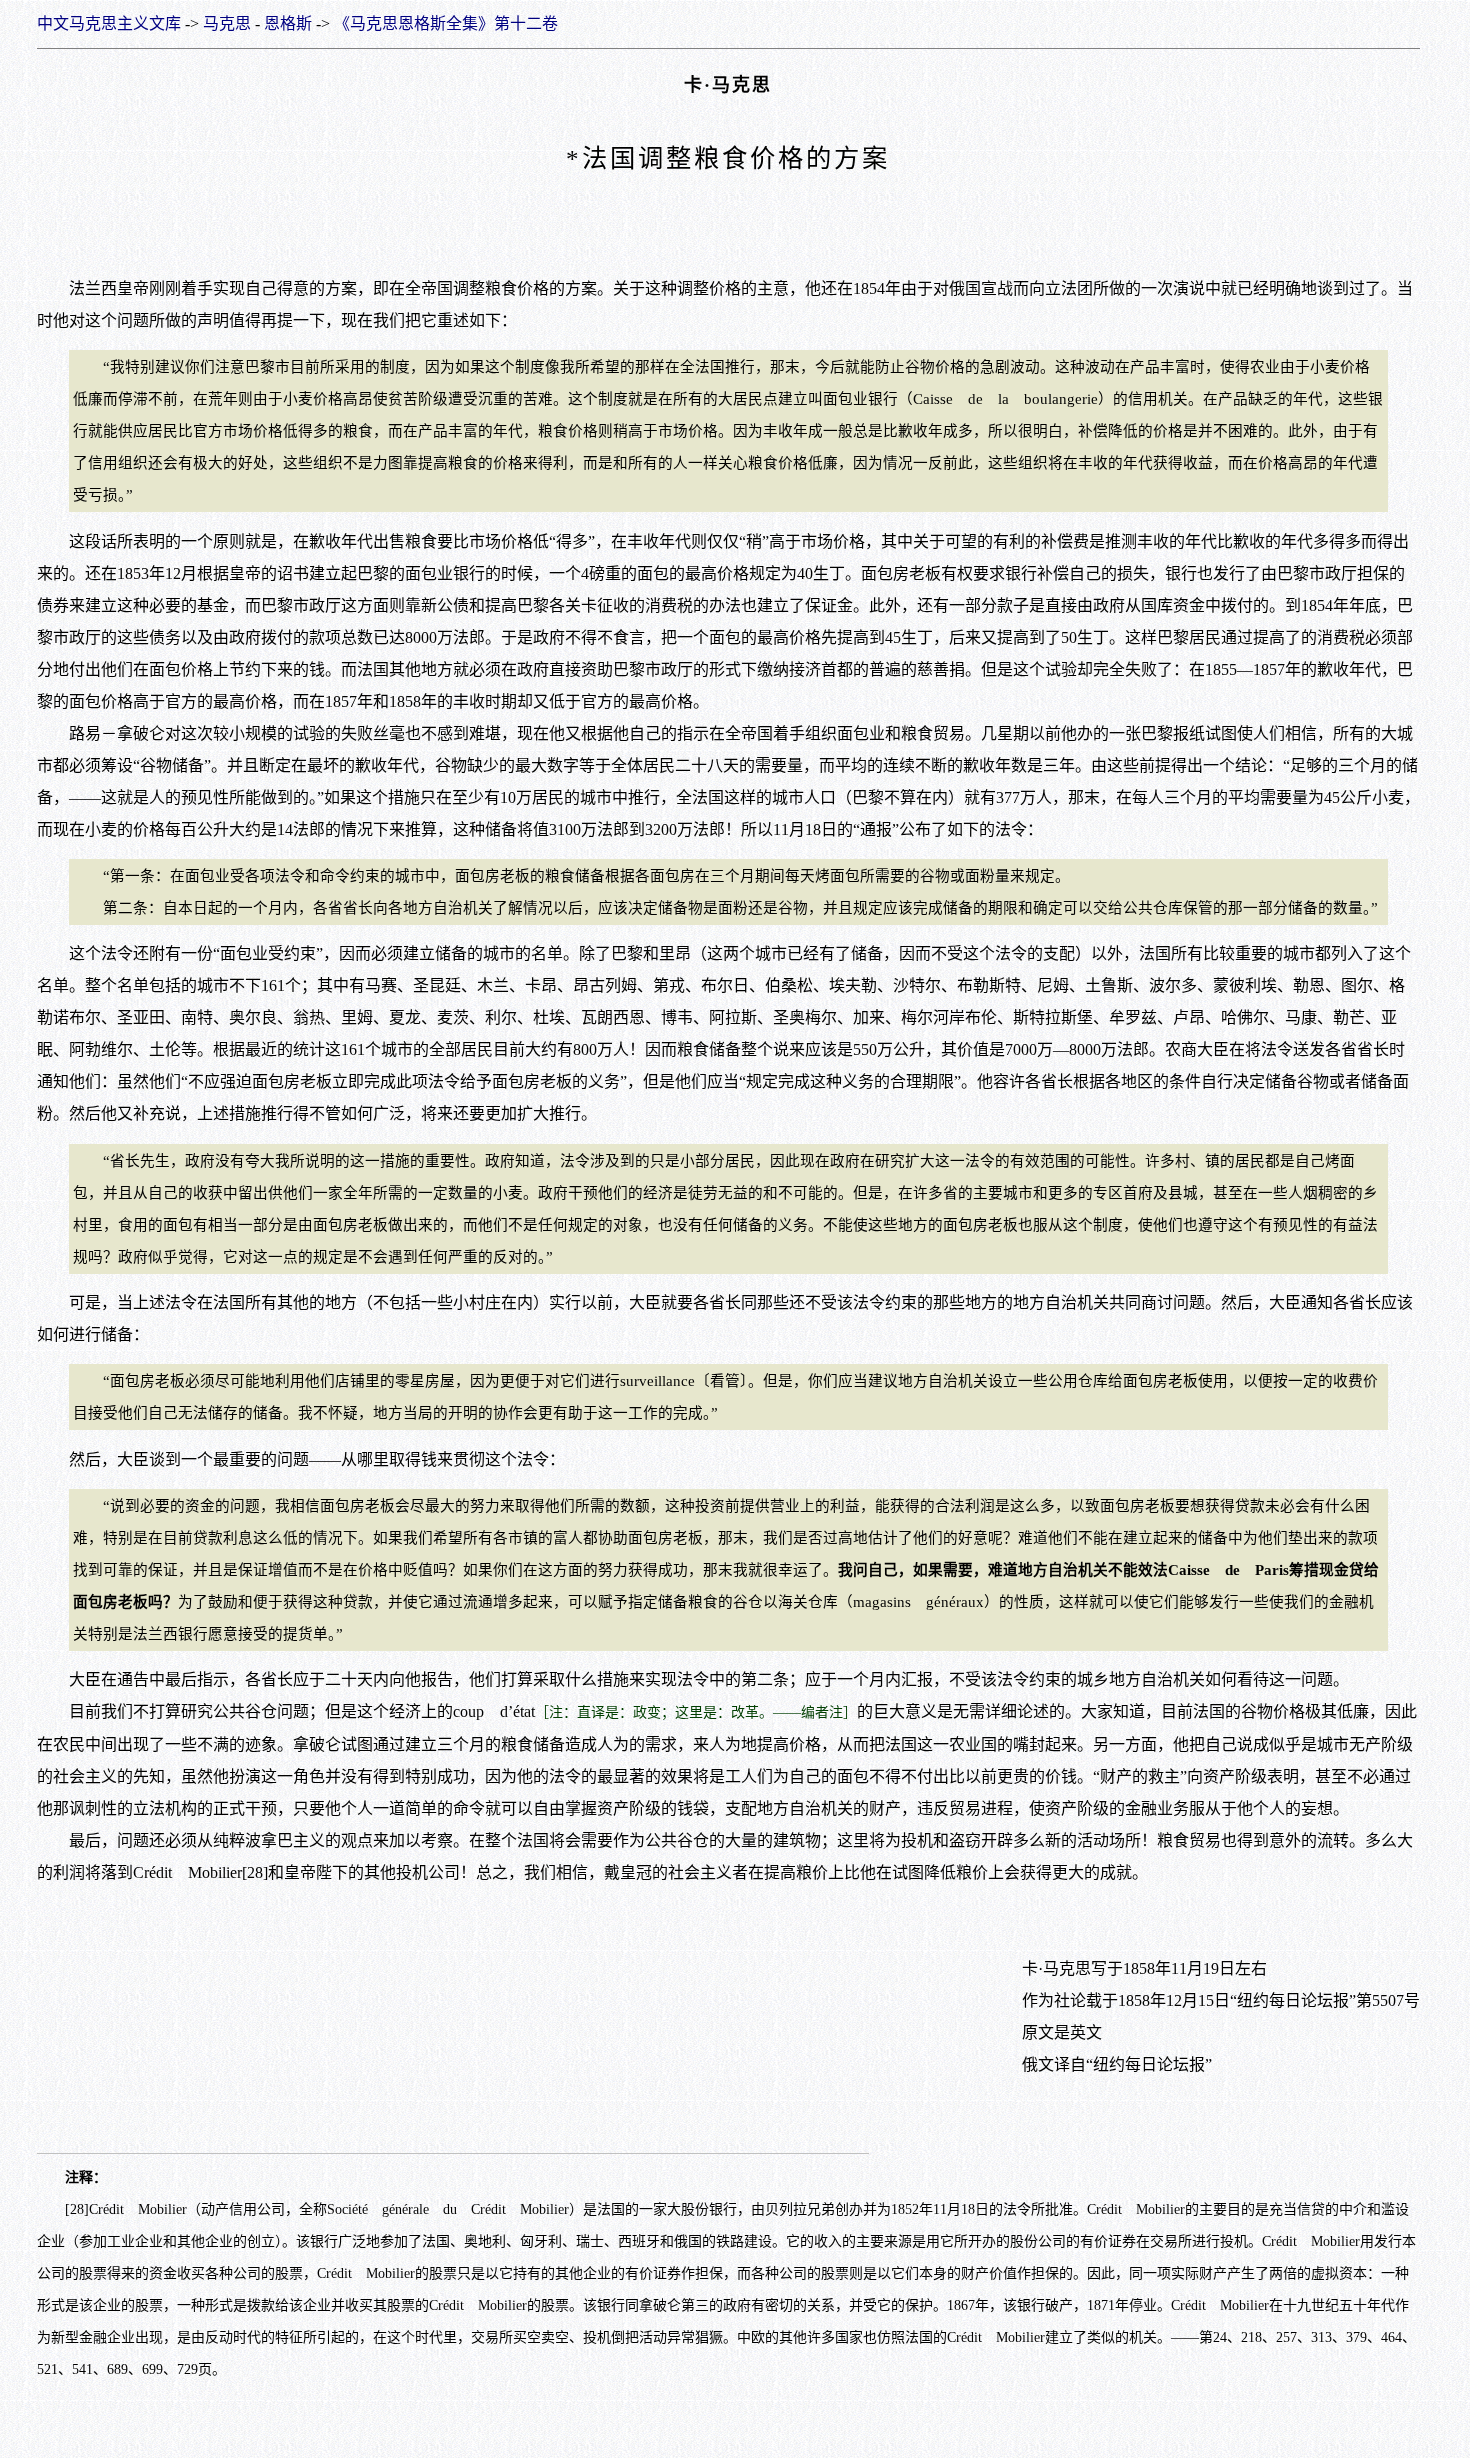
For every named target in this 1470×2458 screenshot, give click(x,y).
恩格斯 (288, 23)
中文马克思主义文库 (109, 23)
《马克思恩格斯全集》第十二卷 (446, 23)
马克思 (227, 23)
